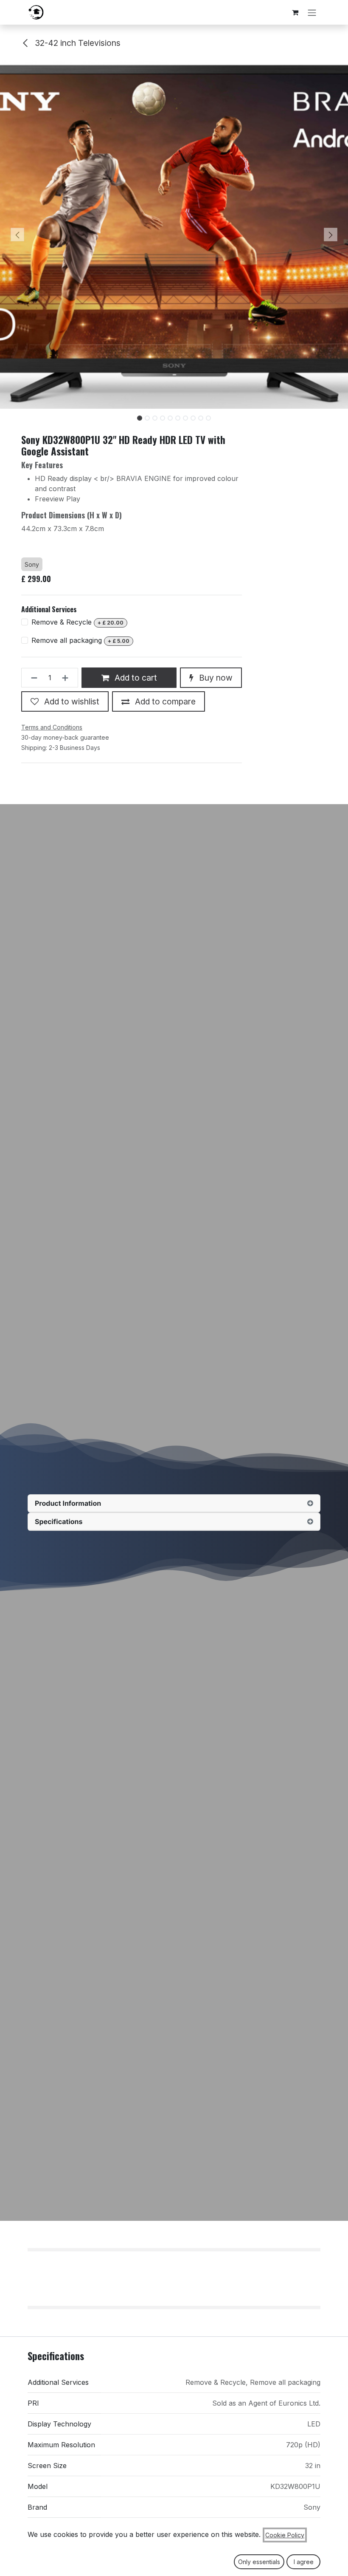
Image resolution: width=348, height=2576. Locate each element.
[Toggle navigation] (312, 12)
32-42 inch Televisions (77, 43)
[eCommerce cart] (295, 12)
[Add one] (68, 678)
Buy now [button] (215, 678)
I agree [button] (304, 2562)
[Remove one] (32, 678)
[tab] (174, 1503)
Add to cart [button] (135, 678)
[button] (17, 235)
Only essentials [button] (259, 2562)
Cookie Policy (285, 2535)
